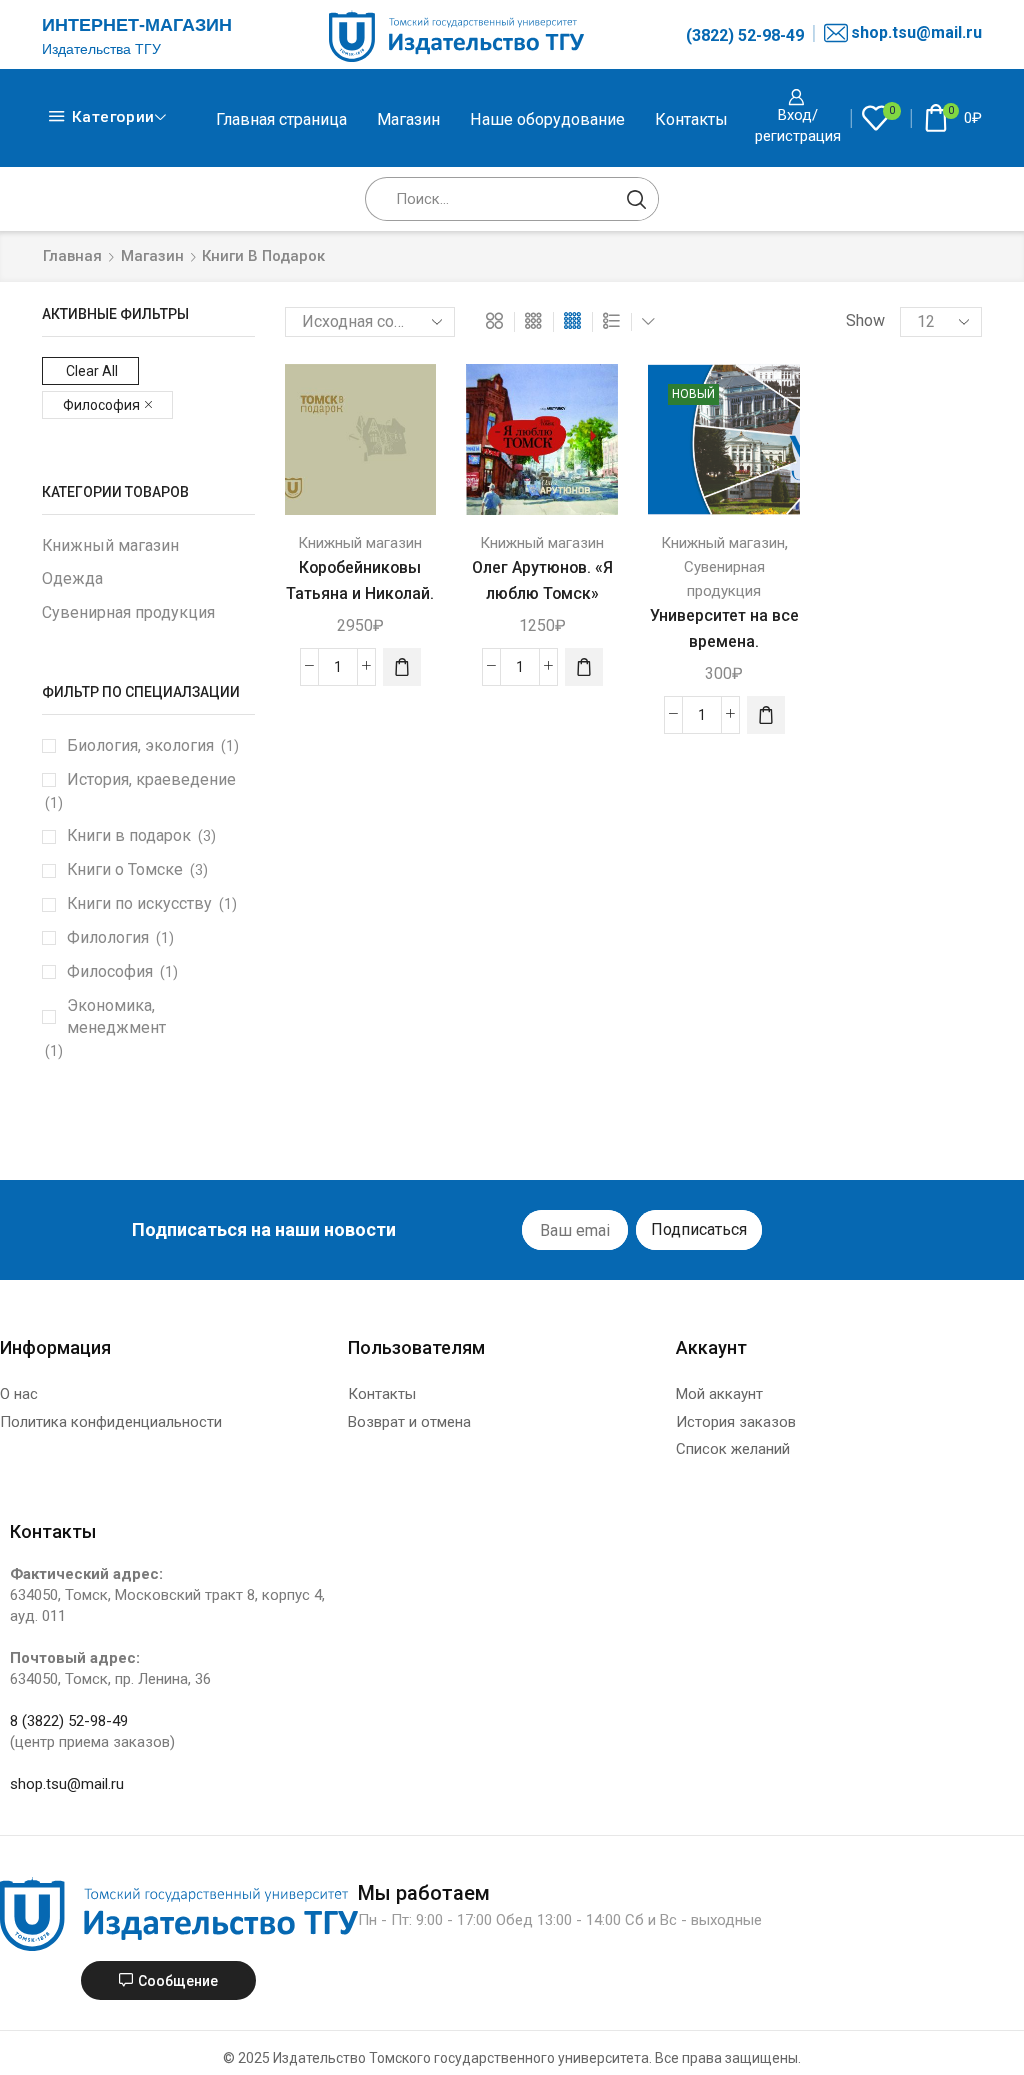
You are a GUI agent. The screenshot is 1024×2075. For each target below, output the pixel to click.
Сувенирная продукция (128, 612)
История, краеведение (151, 779)
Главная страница (281, 119)
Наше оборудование (547, 119)
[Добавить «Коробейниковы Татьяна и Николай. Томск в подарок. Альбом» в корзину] (402, 667)
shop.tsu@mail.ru (916, 32)
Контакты (691, 119)
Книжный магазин (360, 543)
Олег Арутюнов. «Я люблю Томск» (542, 580)
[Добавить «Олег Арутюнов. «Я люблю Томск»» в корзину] (584, 667)
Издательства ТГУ (101, 49)
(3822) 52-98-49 (745, 35)
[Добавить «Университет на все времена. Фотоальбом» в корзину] (766, 715)
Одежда (72, 578)
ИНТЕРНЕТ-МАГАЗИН (137, 25)
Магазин (408, 119)
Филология (108, 937)
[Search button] (637, 199)
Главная (72, 256)
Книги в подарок (129, 835)
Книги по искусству (139, 903)
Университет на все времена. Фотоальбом (724, 641)
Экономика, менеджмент (116, 1017)
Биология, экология (140, 745)
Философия (101, 405)
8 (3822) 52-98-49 (69, 1721)
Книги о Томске (125, 869)
